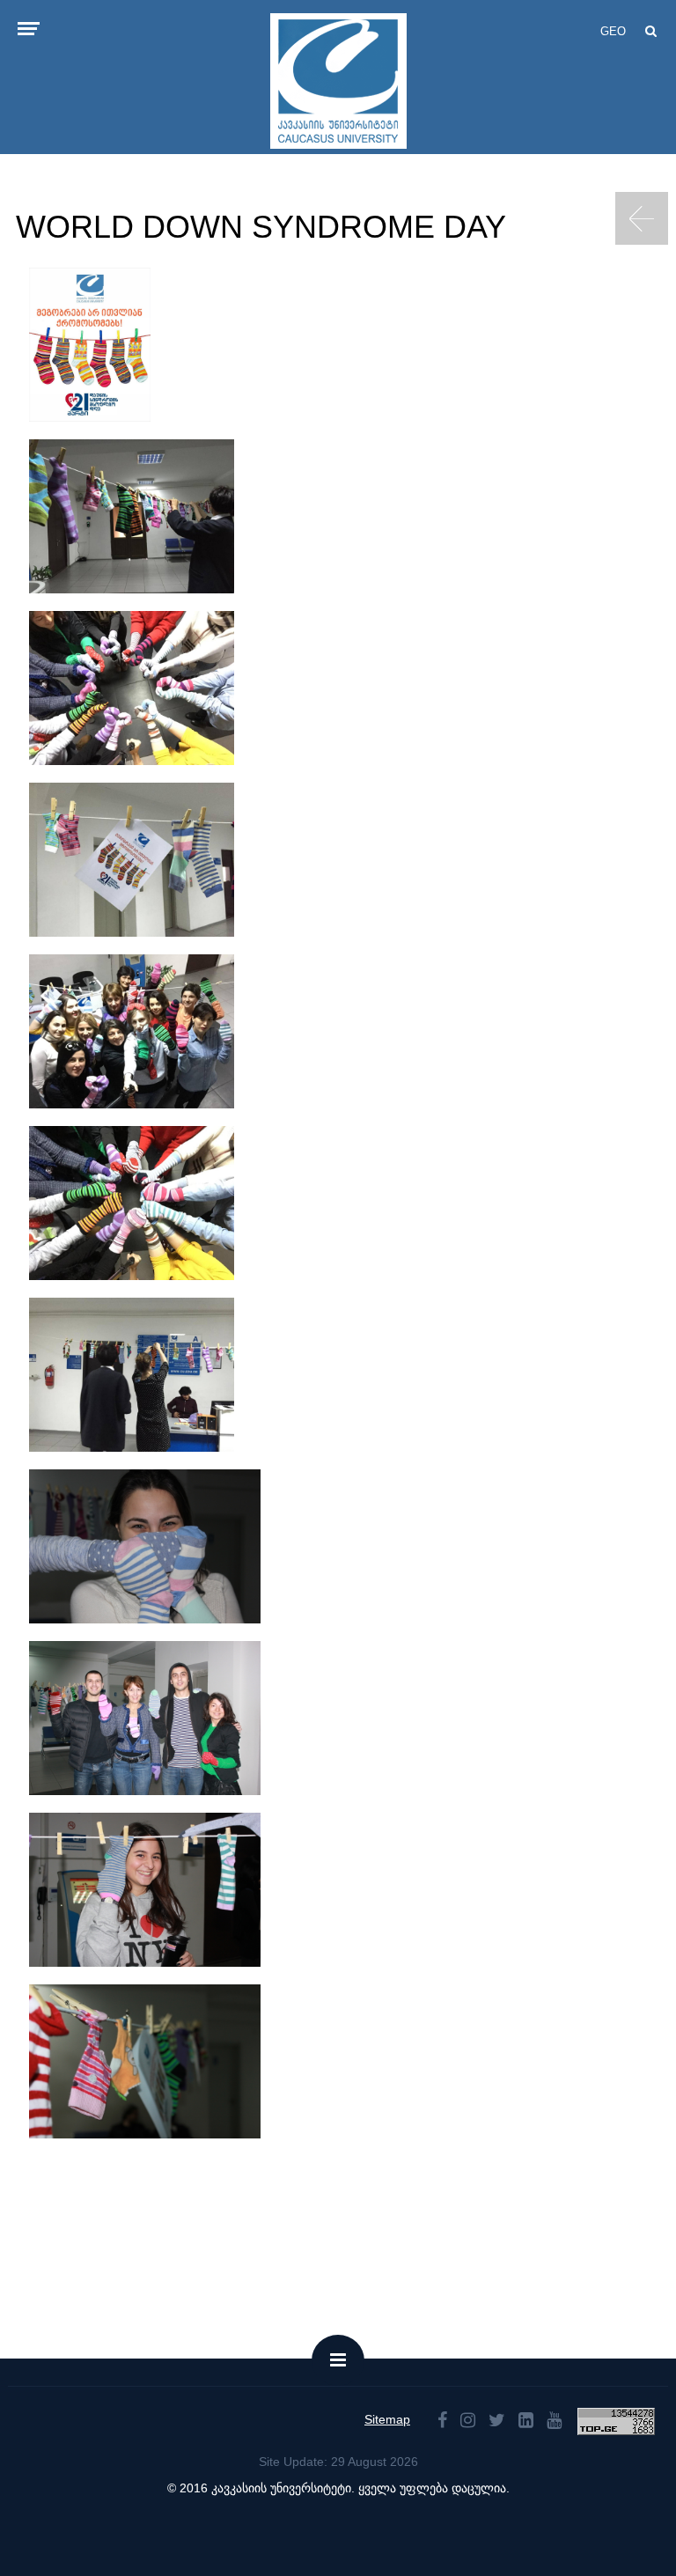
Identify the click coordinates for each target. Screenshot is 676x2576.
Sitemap (387, 2419)
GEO (613, 31)
